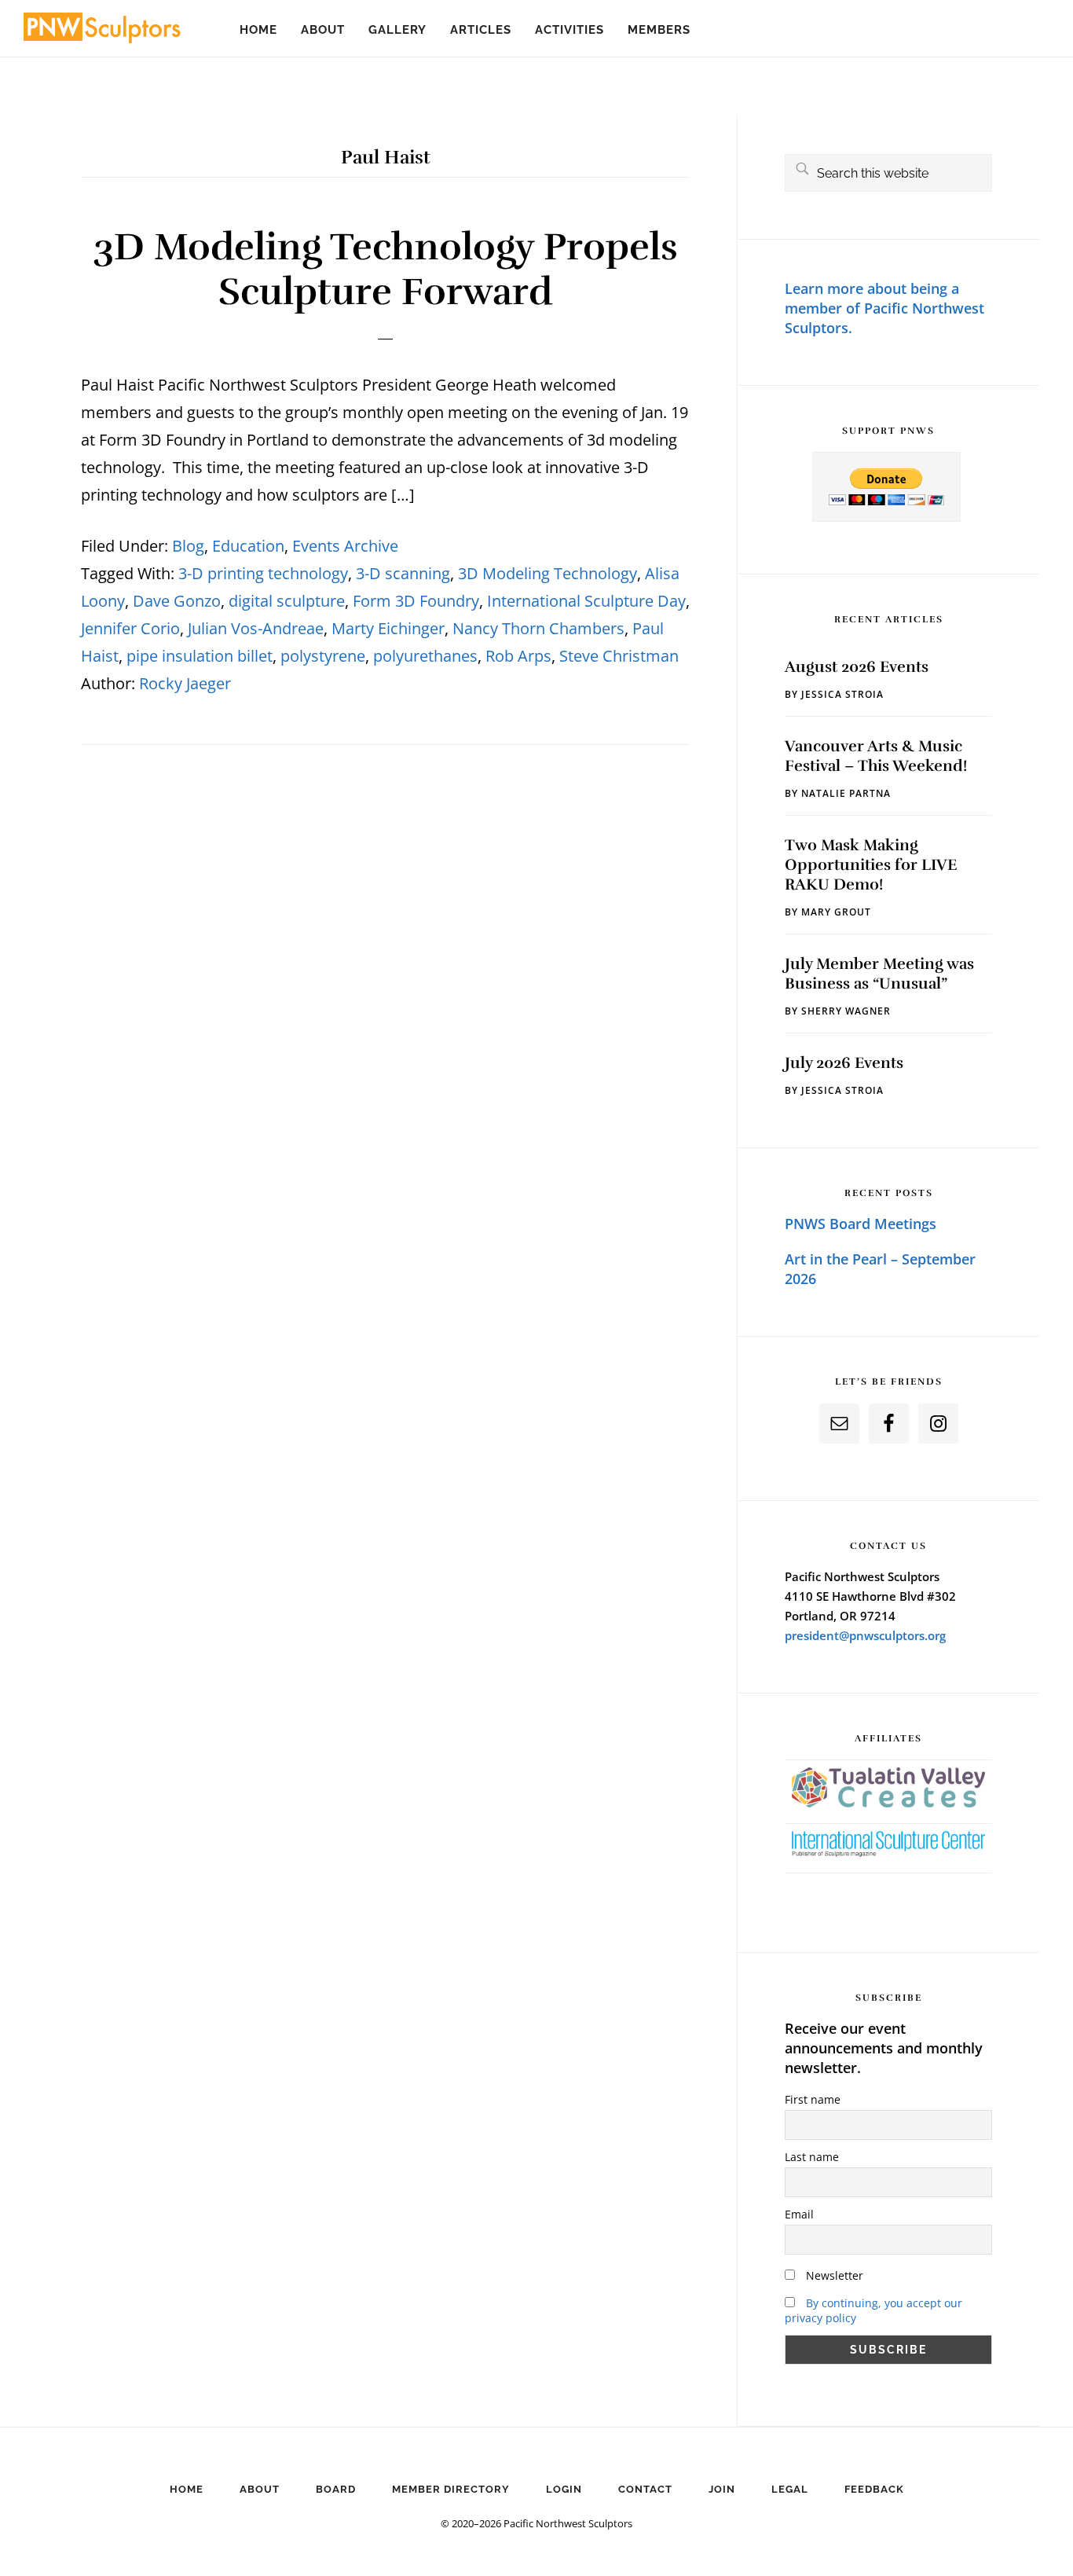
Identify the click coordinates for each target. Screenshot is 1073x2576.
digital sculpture (287, 601)
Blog (188, 546)
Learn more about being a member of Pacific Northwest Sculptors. (884, 308)
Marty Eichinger (388, 628)
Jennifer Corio (130, 628)
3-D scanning (403, 573)
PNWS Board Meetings (861, 1224)
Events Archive (345, 546)
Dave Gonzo (177, 601)
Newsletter (833, 2275)
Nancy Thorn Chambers (538, 628)
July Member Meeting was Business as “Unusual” (879, 974)
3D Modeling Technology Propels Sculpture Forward (385, 270)
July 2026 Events (844, 1063)
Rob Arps (518, 656)
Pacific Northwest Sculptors (102, 31)
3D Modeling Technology (547, 573)
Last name (812, 2157)
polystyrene (323, 656)
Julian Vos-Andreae (256, 628)
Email (799, 2214)
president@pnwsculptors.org (865, 1635)
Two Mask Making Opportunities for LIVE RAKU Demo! (871, 865)
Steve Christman (619, 656)
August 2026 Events (857, 667)
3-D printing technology (263, 573)
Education (248, 546)
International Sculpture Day (586, 601)
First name (813, 2099)
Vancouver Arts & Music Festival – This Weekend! (876, 756)
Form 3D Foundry (416, 601)
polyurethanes (425, 656)
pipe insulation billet (200, 656)
